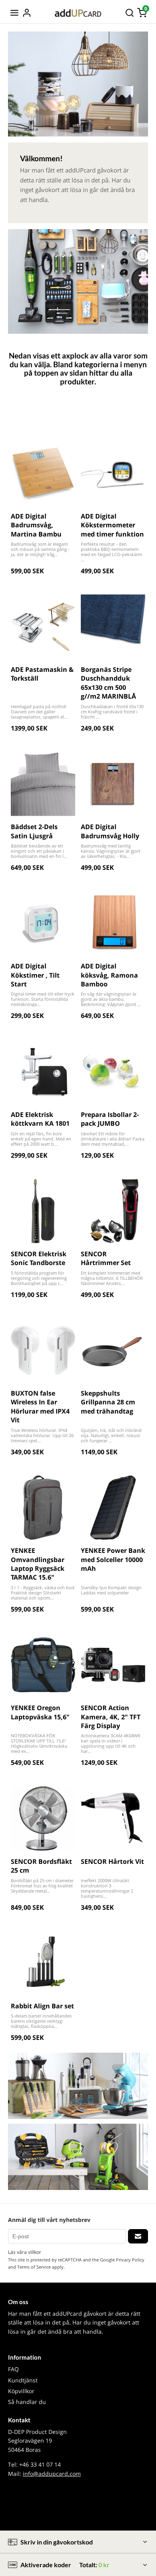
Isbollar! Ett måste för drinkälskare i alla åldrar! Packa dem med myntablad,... (113, 1139)
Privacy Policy (130, 2260)
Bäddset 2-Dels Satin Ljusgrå (34, 831)
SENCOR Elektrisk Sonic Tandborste (39, 1258)
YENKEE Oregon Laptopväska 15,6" (40, 1712)
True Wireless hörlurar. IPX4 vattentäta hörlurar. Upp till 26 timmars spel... (42, 1435)
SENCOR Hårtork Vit (112, 1861)
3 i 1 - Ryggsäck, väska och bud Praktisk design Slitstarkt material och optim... (43, 1593)
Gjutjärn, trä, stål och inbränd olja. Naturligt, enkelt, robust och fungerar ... (111, 1435)
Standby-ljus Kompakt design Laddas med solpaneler (111, 1590)
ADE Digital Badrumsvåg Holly (110, 831)
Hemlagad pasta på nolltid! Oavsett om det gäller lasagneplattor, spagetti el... (39, 712)
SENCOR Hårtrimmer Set (106, 1258)
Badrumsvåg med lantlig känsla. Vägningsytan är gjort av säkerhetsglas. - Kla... (111, 851)
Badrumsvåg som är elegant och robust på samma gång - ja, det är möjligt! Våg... (40, 549)
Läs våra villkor (25, 2252)
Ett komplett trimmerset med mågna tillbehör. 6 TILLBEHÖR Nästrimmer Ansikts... (112, 1278)
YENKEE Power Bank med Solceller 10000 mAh (113, 1559)
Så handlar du (27, 2402)
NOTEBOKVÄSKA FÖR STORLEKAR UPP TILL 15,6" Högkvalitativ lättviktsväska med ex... (39, 1743)
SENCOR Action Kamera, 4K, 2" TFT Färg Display (111, 1717)
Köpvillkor (21, 2391)
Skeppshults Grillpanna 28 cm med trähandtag (108, 1402)
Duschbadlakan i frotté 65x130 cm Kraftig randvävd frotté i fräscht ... (112, 712)
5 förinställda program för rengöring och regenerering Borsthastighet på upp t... (39, 1278)
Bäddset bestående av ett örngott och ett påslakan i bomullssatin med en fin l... (39, 851)
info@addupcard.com (52, 2474)
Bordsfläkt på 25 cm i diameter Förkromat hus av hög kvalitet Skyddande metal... (42, 1886)
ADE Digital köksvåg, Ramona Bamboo (109, 975)
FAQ (13, 2369)
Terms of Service (34, 2267)
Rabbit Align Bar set (42, 2006)
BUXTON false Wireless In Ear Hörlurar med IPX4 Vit (40, 1407)
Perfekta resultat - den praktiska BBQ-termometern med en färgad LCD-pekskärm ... (111, 552)
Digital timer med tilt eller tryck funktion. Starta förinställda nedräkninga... (43, 999)
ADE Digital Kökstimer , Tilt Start (35, 975)
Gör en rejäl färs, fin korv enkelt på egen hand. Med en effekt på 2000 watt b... (41, 1139)
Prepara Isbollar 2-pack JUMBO (110, 1119)
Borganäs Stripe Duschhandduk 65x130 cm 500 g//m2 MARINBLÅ (108, 683)
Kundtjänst (23, 2380)
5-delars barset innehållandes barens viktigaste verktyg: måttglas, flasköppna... (41, 2021)
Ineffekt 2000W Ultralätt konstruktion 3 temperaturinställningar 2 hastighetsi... (107, 1888)
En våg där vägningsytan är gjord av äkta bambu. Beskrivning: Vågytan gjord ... (111, 999)
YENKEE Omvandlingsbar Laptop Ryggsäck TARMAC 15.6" (38, 1564)
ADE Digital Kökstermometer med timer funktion (112, 525)
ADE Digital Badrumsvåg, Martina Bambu (36, 525)
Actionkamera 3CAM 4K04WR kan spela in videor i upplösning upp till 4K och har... (111, 1743)
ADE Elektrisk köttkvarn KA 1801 (40, 1119)
